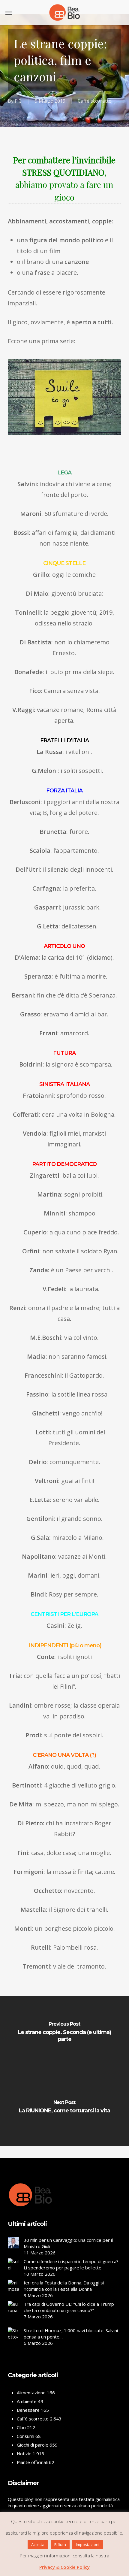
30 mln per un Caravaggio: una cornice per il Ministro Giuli (68, 2243)
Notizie (24, 2453)
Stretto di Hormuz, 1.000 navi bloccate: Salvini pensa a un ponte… (71, 2334)
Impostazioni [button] (88, 2544)
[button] (9, 13)
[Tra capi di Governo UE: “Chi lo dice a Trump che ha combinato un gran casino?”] (13, 2314)
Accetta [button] (38, 2544)
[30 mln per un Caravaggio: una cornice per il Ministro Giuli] (13, 2246)
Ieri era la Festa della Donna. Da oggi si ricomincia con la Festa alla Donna (64, 2286)
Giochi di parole (33, 2445)
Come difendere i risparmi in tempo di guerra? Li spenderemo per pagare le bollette (71, 2264)
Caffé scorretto (95, 101)
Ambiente (27, 2401)
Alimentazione (31, 2393)
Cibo (21, 2427)
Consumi (25, 2436)
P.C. (19, 101)
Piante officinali (32, 2462)
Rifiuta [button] (60, 2544)
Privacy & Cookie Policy (64, 2567)
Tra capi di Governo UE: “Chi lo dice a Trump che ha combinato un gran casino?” (69, 2307)
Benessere (28, 2410)
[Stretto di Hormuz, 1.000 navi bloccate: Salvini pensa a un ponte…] (13, 2343)
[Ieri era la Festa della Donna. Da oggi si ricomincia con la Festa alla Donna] (13, 2288)
